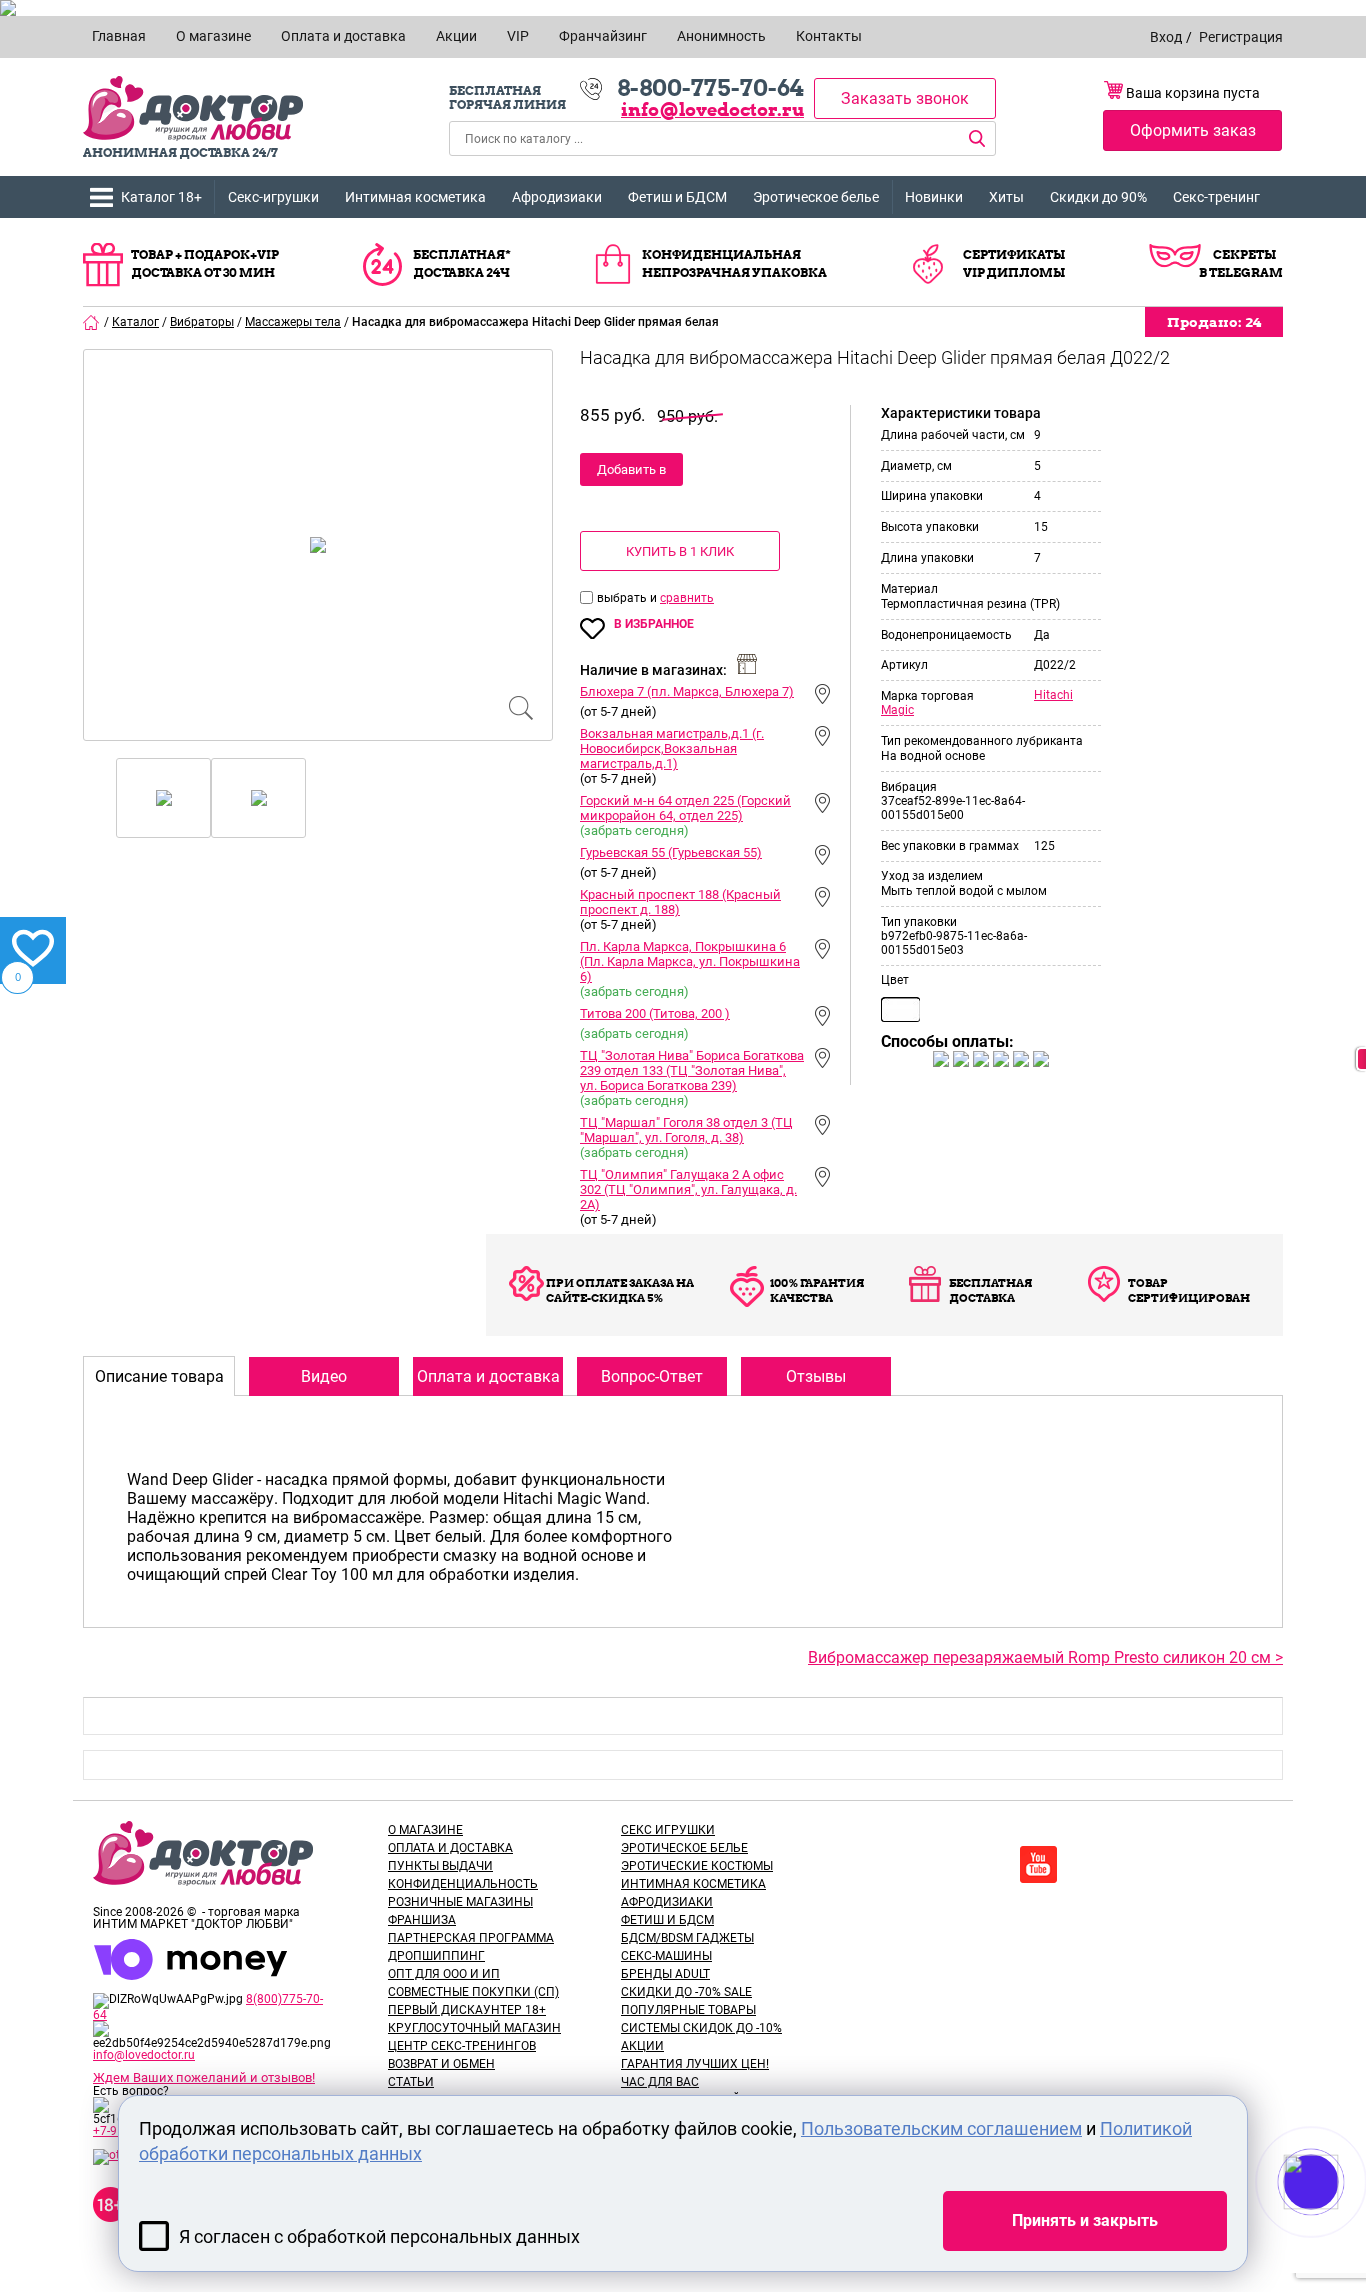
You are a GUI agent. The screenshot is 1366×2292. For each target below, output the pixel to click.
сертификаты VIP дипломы (1014, 263)
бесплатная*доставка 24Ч (462, 263)
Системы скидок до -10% (701, 2028)
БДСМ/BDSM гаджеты (687, 1938)
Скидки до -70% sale (686, 1992)
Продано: (1214, 322)
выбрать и (628, 598)
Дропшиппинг (436, 1956)
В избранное (654, 624)
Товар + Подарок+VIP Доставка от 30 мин (205, 263)
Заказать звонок (905, 98)
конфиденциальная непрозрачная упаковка (734, 263)
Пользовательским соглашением (941, 2128)
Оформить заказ (1193, 130)
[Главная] (92, 322)
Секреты (1244, 254)
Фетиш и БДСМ (677, 197)
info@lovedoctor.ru (712, 109)
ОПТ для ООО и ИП (444, 1974)
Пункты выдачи (440, 1866)
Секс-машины (666, 1956)
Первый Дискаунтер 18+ (467, 2010)
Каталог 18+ (161, 197)
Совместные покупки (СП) (473, 1992)
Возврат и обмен (441, 2064)
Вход (1166, 37)
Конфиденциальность (463, 1884)
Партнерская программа (471, 1938)
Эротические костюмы (697, 1866)
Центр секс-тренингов (462, 2046)
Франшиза (422, 1920)
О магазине (425, 1830)
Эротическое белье (816, 197)
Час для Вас (660, 2082)
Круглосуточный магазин (474, 2028)
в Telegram (1241, 272)
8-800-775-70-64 (710, 88)
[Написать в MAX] (1338, 2222)
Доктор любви (193, 108)
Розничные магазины (460, 1902)
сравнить (687, 598)
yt (1038, 1864)
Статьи (411, 2082)
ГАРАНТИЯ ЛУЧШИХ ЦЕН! (695, 2064)
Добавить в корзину (631, 474)
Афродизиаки (557, 197)
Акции (642, 2046)
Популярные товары (688, 2010)
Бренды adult (665, 1974)
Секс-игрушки (273, 197)
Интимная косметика (415, 197)
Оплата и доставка (450, 1848)
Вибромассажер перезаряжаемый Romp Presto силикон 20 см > (1045, 1657)
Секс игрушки (668, 1830)
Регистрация (1241, 37)
